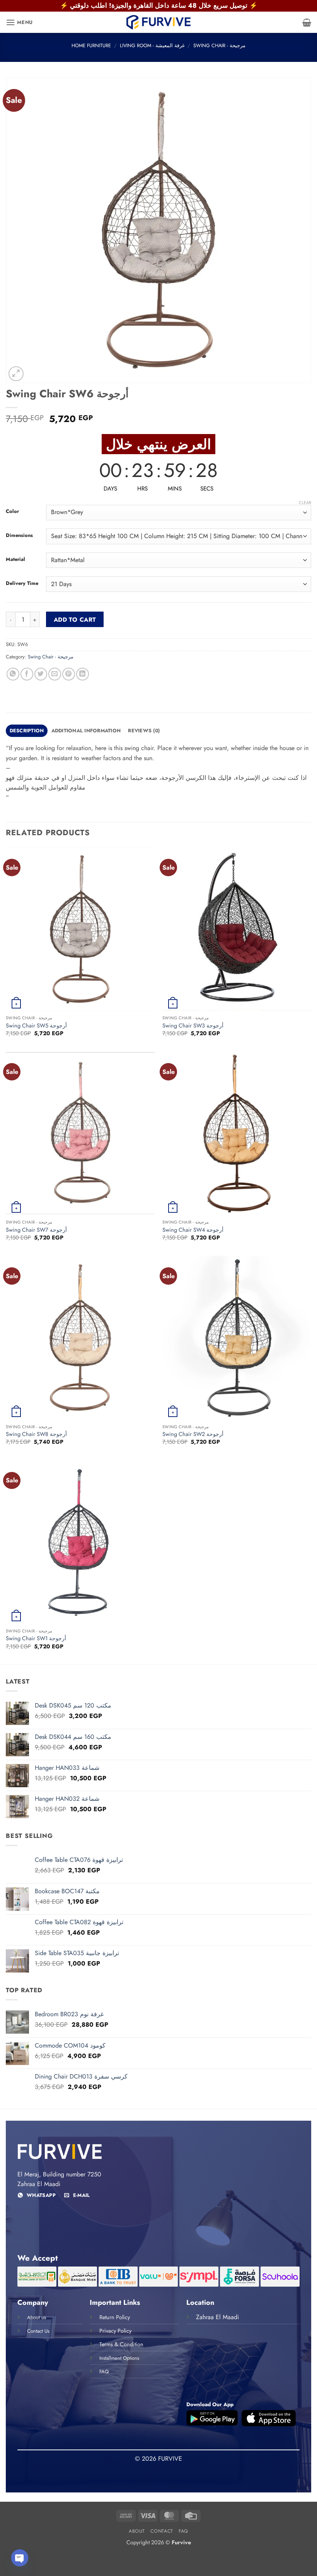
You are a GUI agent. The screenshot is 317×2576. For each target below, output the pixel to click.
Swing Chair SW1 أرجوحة (36, 1638)
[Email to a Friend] (55, 674)
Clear (305, 503)
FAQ (183, 2531)
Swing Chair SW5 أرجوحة (36, 1026)
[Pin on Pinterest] (69, 674)
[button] (19, 22)
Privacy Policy (115, 2331)
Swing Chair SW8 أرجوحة (36, 1434)
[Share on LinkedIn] (83, 674)
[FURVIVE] (158, 22)
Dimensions (19, 535)
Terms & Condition (121, 2344)
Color (12, 511)
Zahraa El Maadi (217, 2317)
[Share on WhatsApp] (13, 674)
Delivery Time (22, 583)
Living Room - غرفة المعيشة (152, 45)
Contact (162, 2531)
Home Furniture (91, 45)
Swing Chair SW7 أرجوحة (36, 1230)
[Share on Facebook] (27, 674)
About (137, 2531)
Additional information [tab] (86, 731)
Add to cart (75, 620)
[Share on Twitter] (41, 674)
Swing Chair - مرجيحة (219, 45)
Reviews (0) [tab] (144, 731)
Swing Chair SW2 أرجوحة (193, 1434)
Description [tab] (27, 731)
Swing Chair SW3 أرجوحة (193, 1026)
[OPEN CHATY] (20, 2558)
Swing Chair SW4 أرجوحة (193, 1230)
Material (15, 559)
